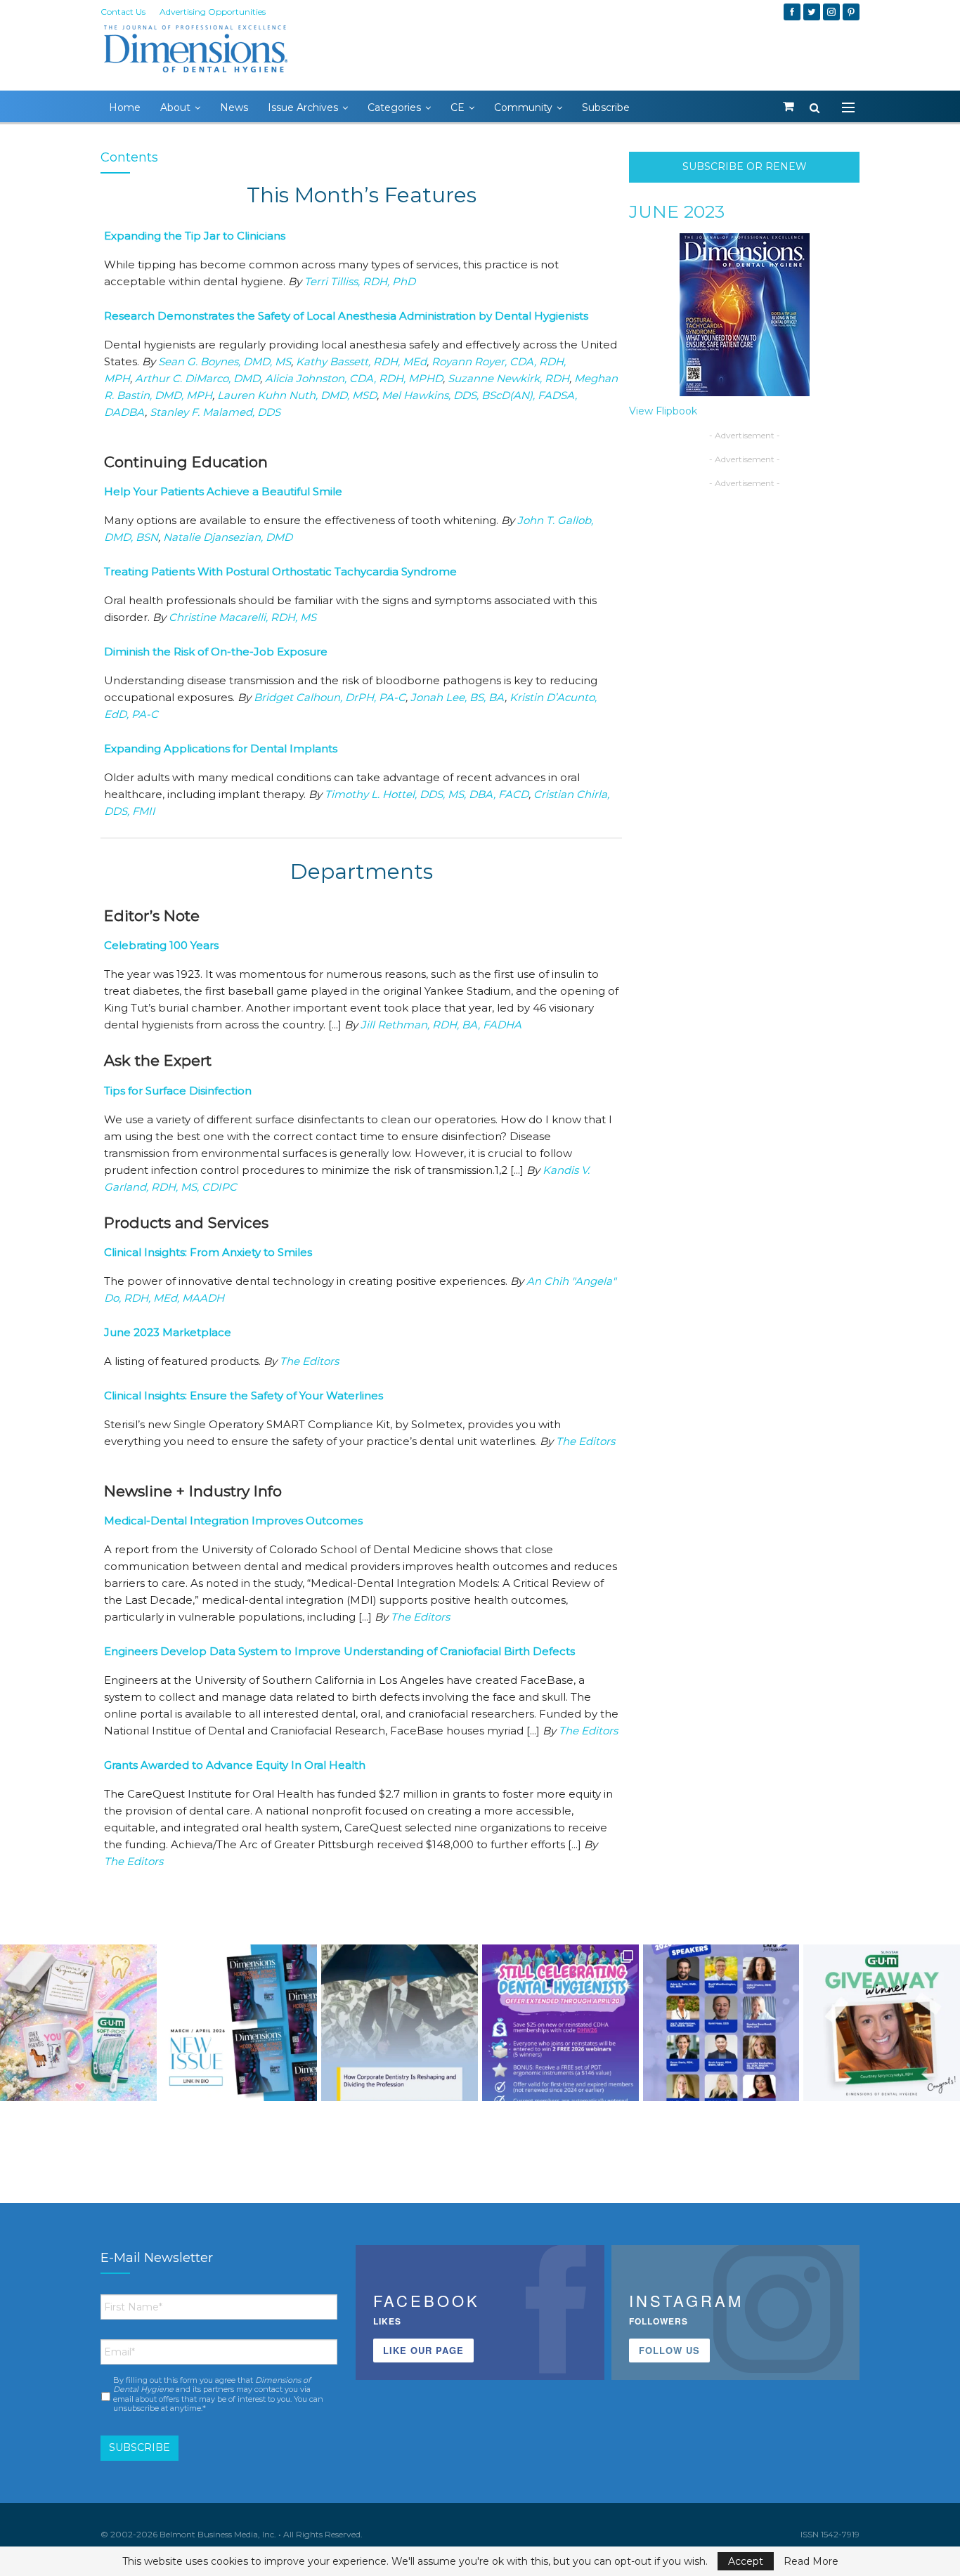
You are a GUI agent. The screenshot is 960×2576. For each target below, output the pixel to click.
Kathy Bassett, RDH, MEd (361, 361)
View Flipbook (663, 411)
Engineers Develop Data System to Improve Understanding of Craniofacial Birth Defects (339, 1651)
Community (523, 107)
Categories (394, 107)
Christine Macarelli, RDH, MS (242, 617)
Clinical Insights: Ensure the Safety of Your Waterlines (244, 1395)
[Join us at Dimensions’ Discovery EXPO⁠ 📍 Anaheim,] (721, 2023)
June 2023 (677, 211)
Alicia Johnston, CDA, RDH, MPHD (354, 378)
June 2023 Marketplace (168, 1332)
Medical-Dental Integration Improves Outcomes (233, 1521)
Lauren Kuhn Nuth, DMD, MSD (297, 395)
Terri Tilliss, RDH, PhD (360, 281)
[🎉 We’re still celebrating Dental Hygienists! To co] (560, 2023)
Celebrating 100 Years (161, 945)
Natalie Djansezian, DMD (228, 537)
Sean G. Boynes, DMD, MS (225, 361)
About (175, 107)
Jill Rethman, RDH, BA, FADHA (441, 1025)
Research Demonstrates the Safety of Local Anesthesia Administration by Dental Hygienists (346, 316)
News (234, 107)
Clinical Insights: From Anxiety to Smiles (208, 1252)
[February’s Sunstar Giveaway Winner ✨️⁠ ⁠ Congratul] (882, 2023)
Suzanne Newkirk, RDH (508, 378)
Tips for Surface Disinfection (178, 1091)
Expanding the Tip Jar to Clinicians (195, 236)
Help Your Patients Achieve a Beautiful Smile (223, 491)
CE (458, 107)
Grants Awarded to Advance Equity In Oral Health (235, 1765)
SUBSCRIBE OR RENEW (745, 166)
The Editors (309, 1361)
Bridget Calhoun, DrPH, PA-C (330, 697)
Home (125, 107)
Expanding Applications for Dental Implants (221, 748)
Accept (746, 2561)
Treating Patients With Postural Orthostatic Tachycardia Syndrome (280, 571)
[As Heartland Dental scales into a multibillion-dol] (400, 2023)
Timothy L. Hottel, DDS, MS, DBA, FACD (427, 794)
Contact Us (123, 12)
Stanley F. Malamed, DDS (215, 412)
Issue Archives (303, 107)
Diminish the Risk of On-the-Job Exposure (216, 652)
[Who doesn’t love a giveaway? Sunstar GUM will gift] (78, 2023)
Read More (811, 2561)
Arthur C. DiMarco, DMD (197, 378)
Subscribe (606, 107)
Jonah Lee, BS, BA (458, 697)
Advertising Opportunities (213, 12)
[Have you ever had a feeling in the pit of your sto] (239, 2023)
